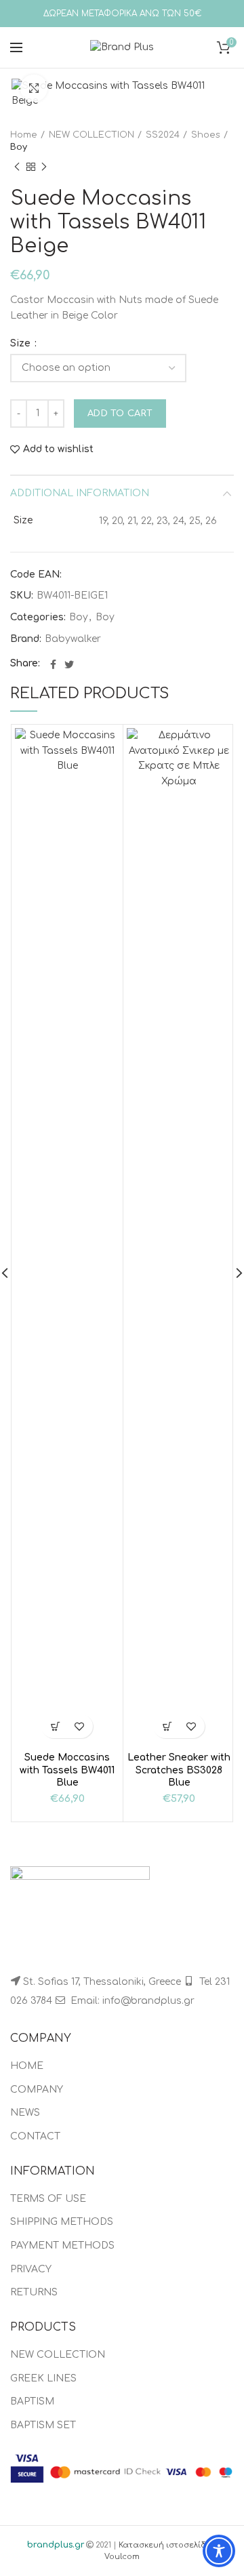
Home (24, 135)
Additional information (80, 493)
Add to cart (120, 414)
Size (22, 344)
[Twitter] (69, 664)
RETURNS (34, 2292)
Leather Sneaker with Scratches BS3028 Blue (179, 1770)
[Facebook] (53, 664)
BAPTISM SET (43, 2425)
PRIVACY (31, 2269)
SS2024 (163, 135)
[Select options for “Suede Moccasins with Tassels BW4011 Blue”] (55, 1726)
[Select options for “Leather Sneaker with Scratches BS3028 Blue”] (167, 1726)
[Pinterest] (82, 664)
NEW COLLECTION (91, 135)
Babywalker (73, 639)
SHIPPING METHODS (62, 2222)
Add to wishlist (58, 449)
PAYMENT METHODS (62, 2246)
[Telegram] (98, 664)
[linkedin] (90, 664)
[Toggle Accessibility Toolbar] (219, 2551)
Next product (44, 167)
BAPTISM (32, 2401)
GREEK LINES (43, 2378)
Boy (19, 147)
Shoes (206, 135)
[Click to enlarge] (34, 88)
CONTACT (35, 2136)
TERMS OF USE (48, 2199)
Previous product (17, 167)
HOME (27, 2066)
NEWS (25, 2113)
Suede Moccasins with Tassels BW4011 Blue (67, 1770)
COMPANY (37, 2090)
